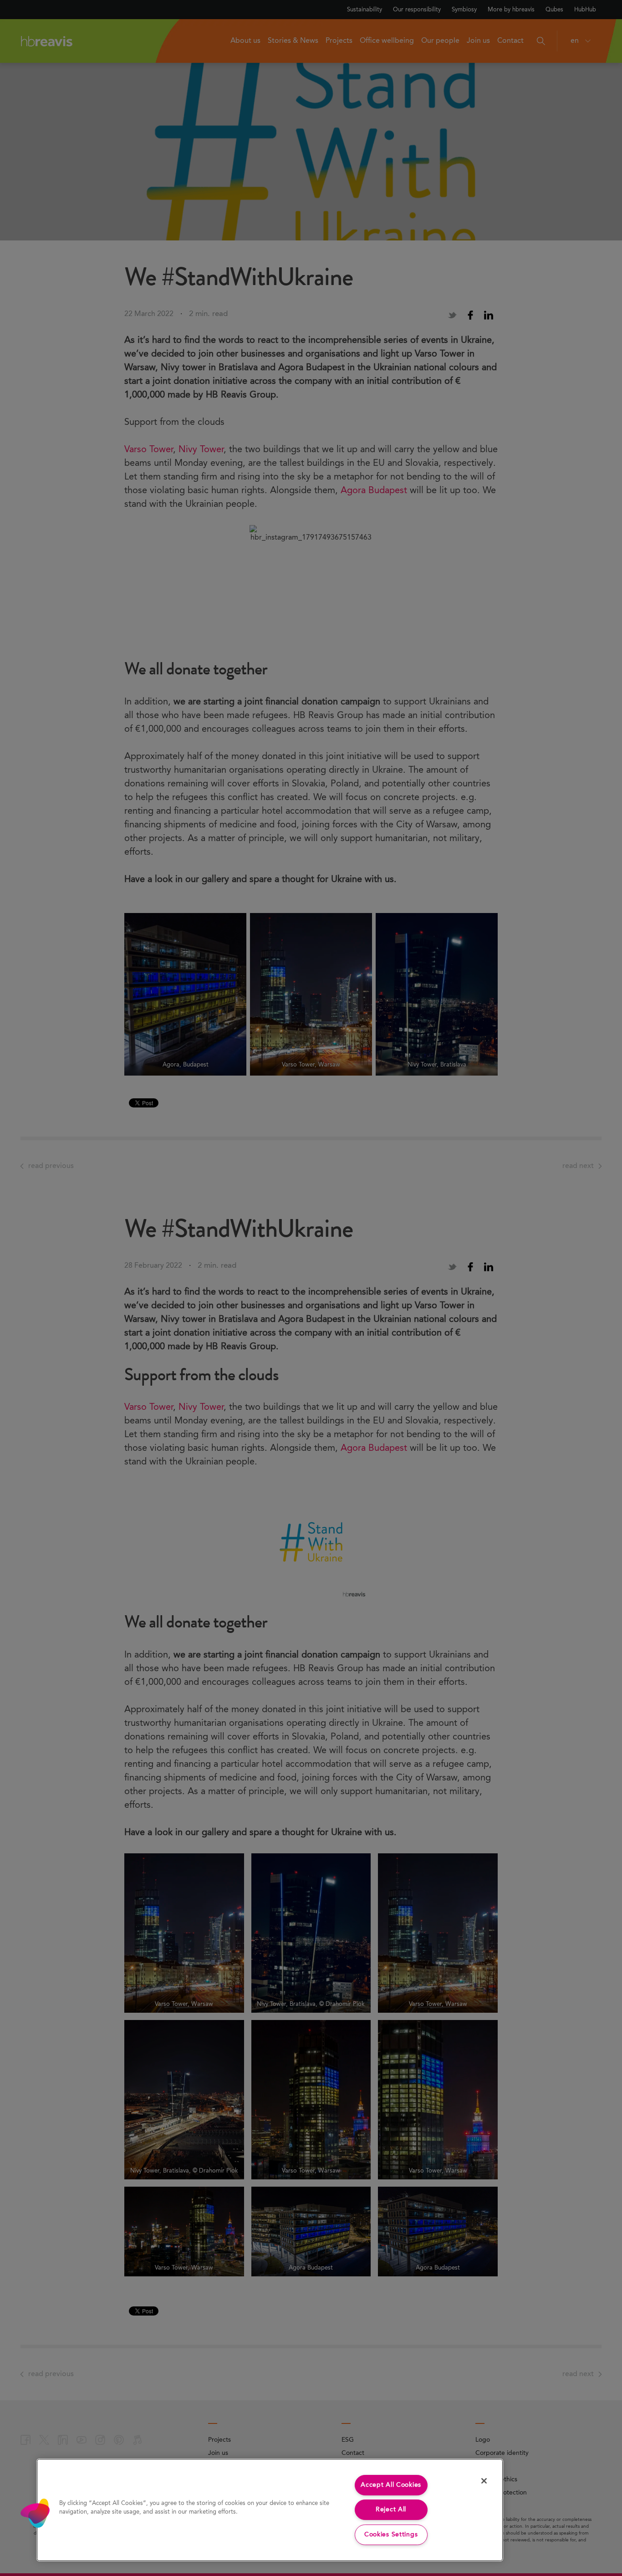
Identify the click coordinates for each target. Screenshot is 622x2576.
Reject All (391, 2510)
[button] (35, 2513)
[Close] (484, 2481)
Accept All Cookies (391, 2485)
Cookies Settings (391, 2535)
